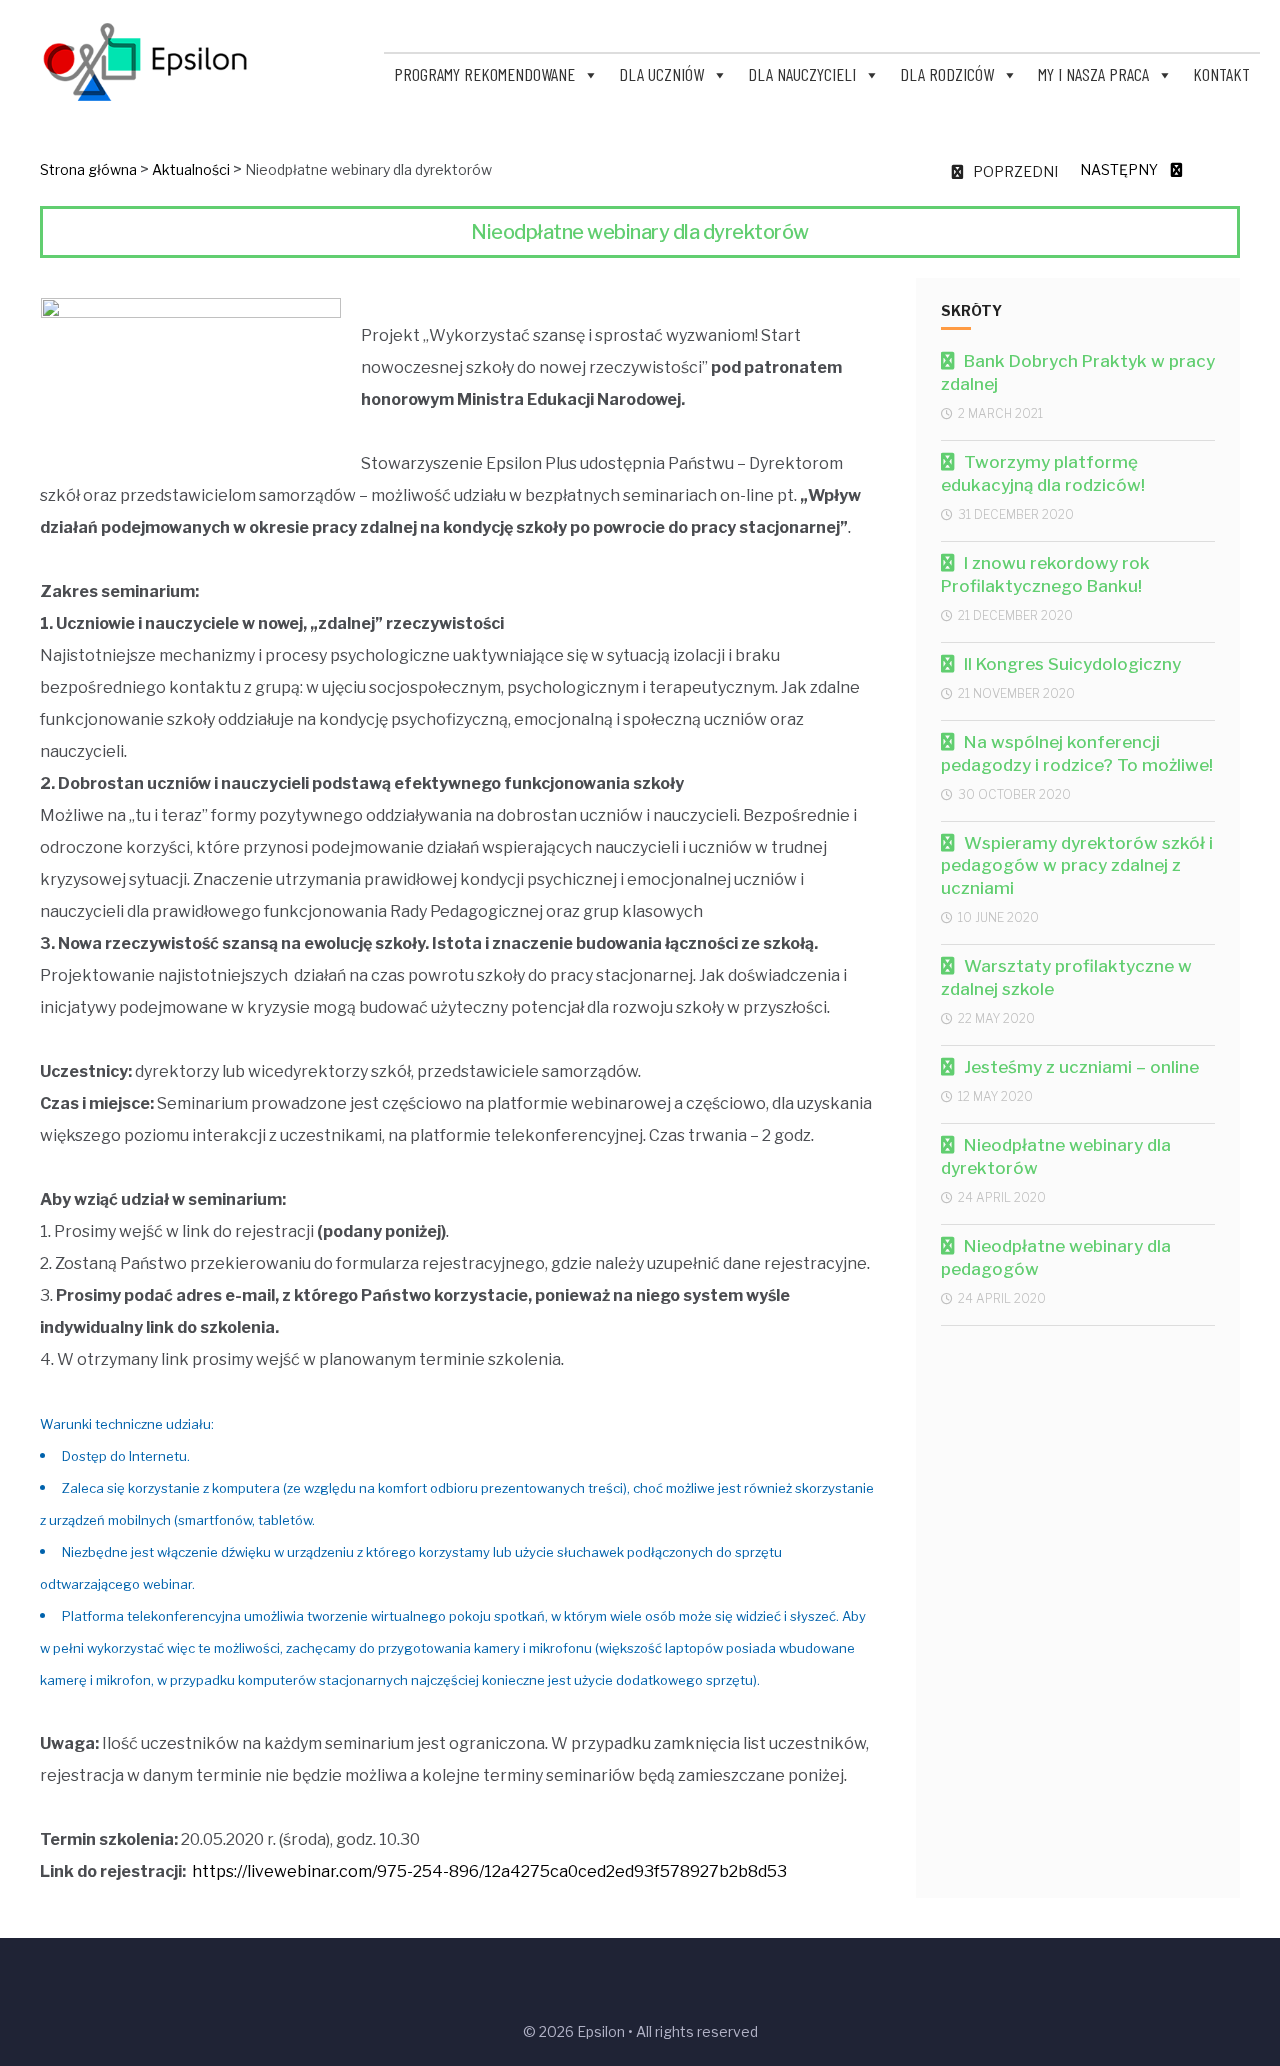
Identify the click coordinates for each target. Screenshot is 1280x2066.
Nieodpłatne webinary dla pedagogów (1056, 1257)
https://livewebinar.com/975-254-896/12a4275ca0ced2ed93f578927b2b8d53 (489, 1871)
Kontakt (1221, 74)
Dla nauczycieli (802, 74)
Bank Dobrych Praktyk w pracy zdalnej (1078, 372)
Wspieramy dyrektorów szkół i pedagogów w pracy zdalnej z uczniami (1077, 866)
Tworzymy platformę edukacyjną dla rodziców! (1043, 473)
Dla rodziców (947, 74)
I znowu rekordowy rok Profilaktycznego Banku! (1045, 574)
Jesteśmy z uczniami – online (1081, 1067)
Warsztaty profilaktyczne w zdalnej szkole (1066, 977)
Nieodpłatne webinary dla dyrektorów (1056, 1156)
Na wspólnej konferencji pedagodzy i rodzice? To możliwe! (1077, 753)
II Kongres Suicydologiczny (1072, 664)
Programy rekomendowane (484, 74)
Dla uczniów (661, 74)
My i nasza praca (1093, 74)
